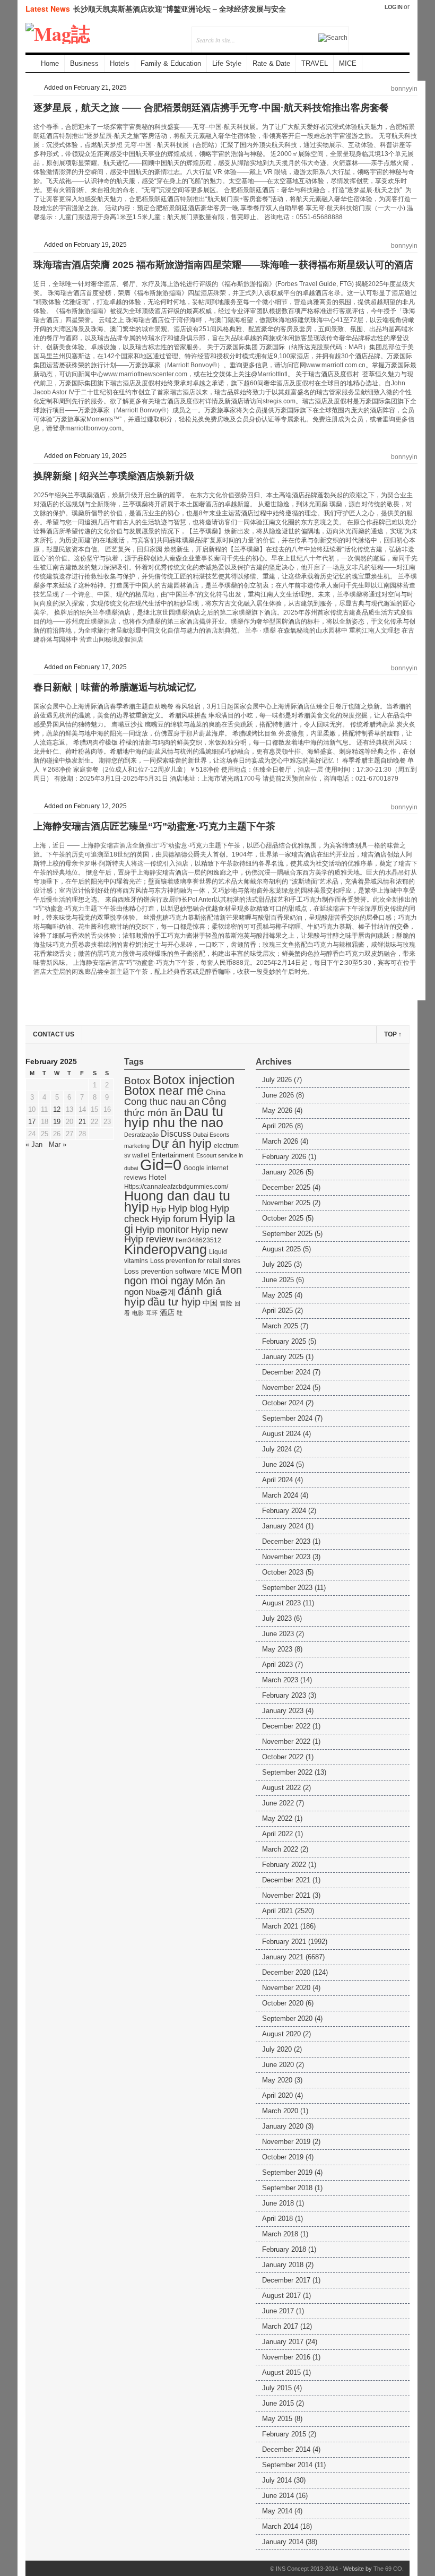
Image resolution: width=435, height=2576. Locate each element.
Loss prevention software (163, 1271)
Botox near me (164, 1091)
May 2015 (277, 2419)
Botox (137, 1081)
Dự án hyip (182, 1144)
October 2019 (283, 2157)
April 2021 (277, 1911)
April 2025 (277, 1311)
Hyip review (149, 1239)
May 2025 (277, 1295)
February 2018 (284, 2249)
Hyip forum (174, 1219)
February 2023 (284, 1695)
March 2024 (280, 1495)
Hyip (159, 1209)
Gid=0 (161, 1165)
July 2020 (277, 2049)
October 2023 (283, 1572)
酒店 (167, 1313)
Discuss (176, 1134)
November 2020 (286, 1988)
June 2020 (278, 2065)
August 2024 (281, 1434)
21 (82, 1122)
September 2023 (287, 1588)
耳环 (152, 1313)
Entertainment (173, 1155)
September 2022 (287, 1772)
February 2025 (284, 1341)
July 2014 (277, 2480)
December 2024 (286, 1372)
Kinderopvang (166, 1249)
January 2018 (283, 2265)
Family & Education (171, 63)
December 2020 (286, 1972)
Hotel (157, 1177)
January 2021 (283, 1957)
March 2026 (280, 1141)
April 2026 (277, 1126)
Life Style (227, 63)
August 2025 (281, 1249)
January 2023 (283, 1711)
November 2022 (286, 1741)
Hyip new (209, 1230)
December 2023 (286, 1541)
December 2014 (286, 2449)
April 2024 (277, 1480)
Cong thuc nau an (162, 1102)
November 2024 (286, 1388)
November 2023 (286, 1557)
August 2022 (281, 1788)
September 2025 (287, 1234)
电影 (138, 1313)
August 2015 (281, 2372)
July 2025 (277, 1264)
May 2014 (277, 2511)
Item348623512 (198, 1240)
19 (57, 1122)
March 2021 (280, 1926)
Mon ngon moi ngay (183, 1275)
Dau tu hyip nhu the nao (174, 1117)
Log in (393, 7)
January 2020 (283, 2126)
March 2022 (280, 1849)
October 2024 (283, 1403)
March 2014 (280, 2526)
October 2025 (283, 1218)
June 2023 (278, 1634)
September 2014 (287, 2465)
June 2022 (278, 1803)
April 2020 (277, 2095)
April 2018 (277, 2219)
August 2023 (281, 1603)
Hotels (120, 63)
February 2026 (284, 1157)
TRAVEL (315, 63)
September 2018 (287, 2188)
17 (32, 1122)
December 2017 (286, 2280)
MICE (348, 63)
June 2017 (278, 2311)
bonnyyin (404, 89)
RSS (358, 33)
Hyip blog (188, 1208)
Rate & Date (271, 63)
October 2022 (283, 1757)
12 (57, 1109)
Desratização (141, 1135)
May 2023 (277, 1649)
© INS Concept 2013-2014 (304, 2569)
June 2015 (278, 2403)
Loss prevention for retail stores (195, 1261)
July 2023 (277, 1618)
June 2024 (278, 1464)
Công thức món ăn (175, 1107)
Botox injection (194, 1080)
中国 (210, 1303)
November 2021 (286, 1895)
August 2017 (281, 2296)
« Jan (34, 1144)
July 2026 (277, 1080)
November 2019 (286, 2142)
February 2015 (284, 2434)
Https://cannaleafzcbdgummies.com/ (176, 1187)
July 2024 (277, 1449)
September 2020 (287, 2019)
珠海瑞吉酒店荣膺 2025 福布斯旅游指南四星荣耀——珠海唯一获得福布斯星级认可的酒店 (223, 265)
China (216, 1092)
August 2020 (281, 2034)
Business (84, 63)
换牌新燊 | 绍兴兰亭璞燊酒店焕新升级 (114, 476)
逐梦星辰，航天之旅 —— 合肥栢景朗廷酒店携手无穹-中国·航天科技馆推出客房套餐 (211, 108)
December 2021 (286, 1880)
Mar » (58, 1144)
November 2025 (286, 1203)
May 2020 (277, 2080)
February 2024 (284, 1511)
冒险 (226, 1303)
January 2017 (283, 2342)
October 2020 (283, 2003)
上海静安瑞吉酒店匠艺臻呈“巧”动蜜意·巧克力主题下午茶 (154, 826)
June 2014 (278, 2496)
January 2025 (283, 1357)
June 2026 (278, 1095)
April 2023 (277, 1665)
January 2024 (283, 1526)
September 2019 (287, 2172)
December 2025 (286, 1187)
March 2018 (280, 2234)
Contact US (54, 1034)
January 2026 (283, 1172)
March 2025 (280, 1326)
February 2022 (284, 1865)
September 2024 (287, 1418)
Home (50, 63)
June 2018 (278, 2203)
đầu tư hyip (174, 1302)
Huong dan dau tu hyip (177, 1201)
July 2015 (277, 2388)
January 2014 (283, 2542)
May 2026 (277, 1110)
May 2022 (277, 1818)
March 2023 (280, 1680)
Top (393, 1034)
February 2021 (284, 1942)
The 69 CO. (389, 2569)
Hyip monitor (162, 1230)
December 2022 (286, 1726)
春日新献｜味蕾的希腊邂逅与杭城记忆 (115, 687)
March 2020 (280, 2111)
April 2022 (277, 1834)
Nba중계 (160, 1292)
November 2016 (286, 2357)
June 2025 (278, 1280)
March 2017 (280, 2326)
